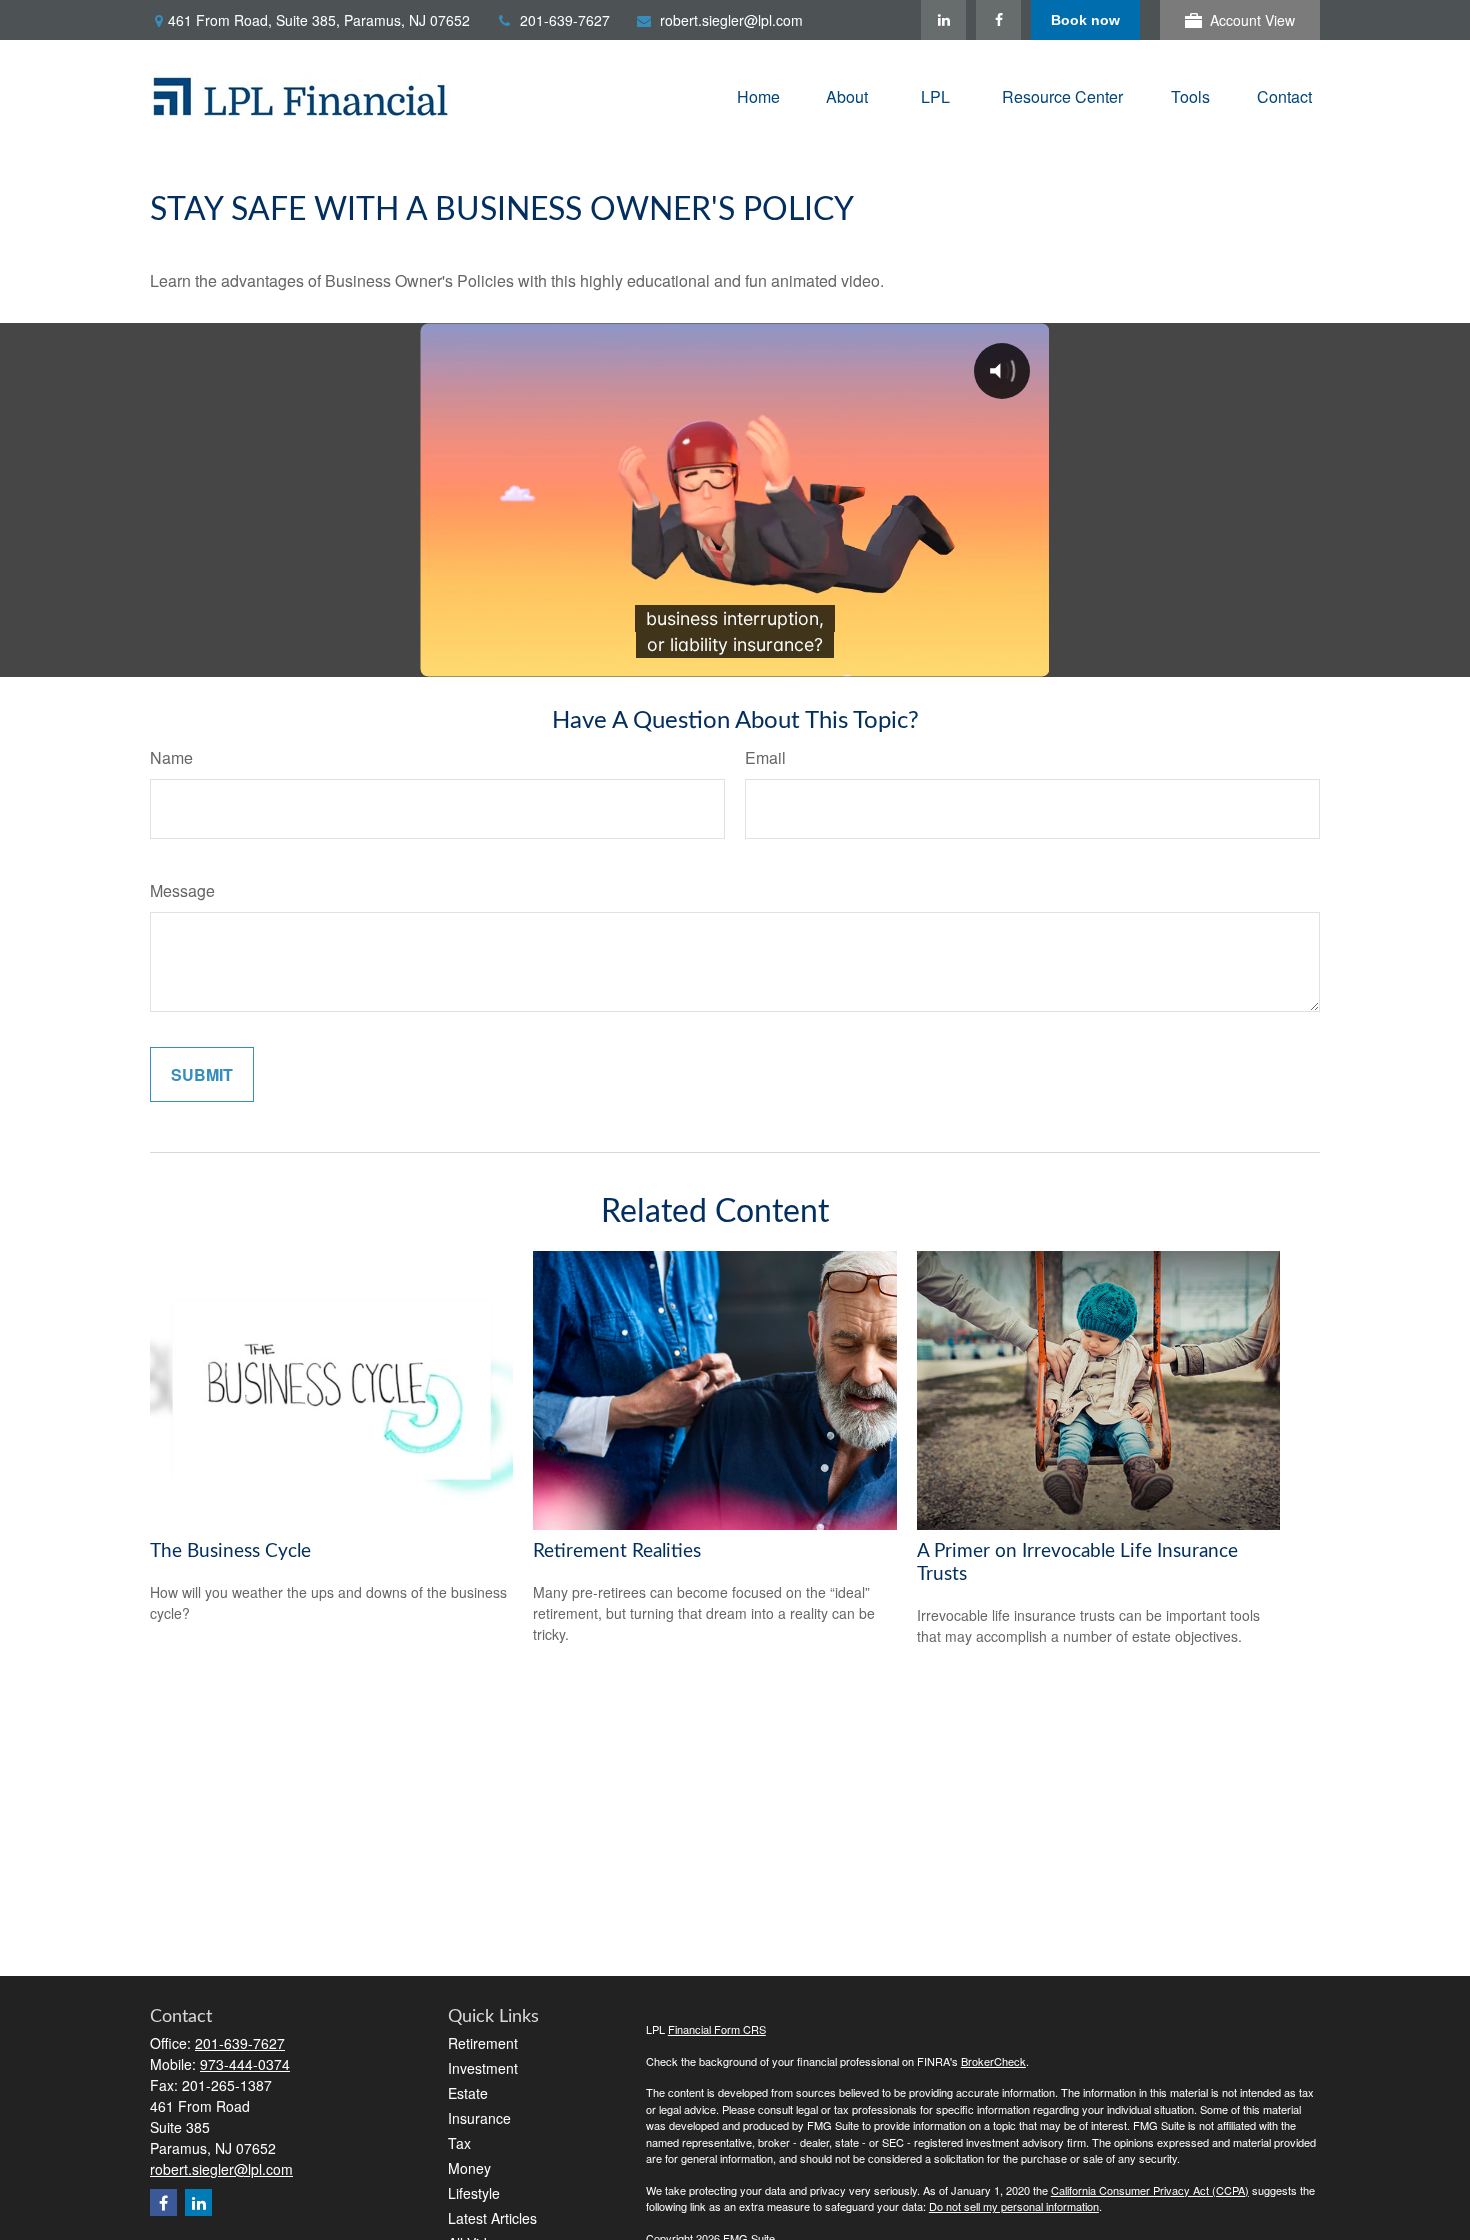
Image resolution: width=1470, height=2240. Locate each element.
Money (469, 2168)
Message (182, 890)
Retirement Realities (617, 1551)
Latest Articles (492, 2218)
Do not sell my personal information (1014, 2206)
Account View (1252, 20)
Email (765, 757)
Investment (483, 2068)
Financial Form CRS (717, 2029)
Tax (459, 2143)
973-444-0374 (245, 2064)
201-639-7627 (565, 20)
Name (171, 757)
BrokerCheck (993, 2061)
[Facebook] (998, 20)
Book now (1085, 20)
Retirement (483, 2043)
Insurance (479, 2118)
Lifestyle (474, 2193)
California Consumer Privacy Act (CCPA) (1150, 2190)
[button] (758, 95)
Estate (468, 2093)
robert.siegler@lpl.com (731, 20)
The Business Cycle (230, 1551)
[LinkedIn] (943, 20)
